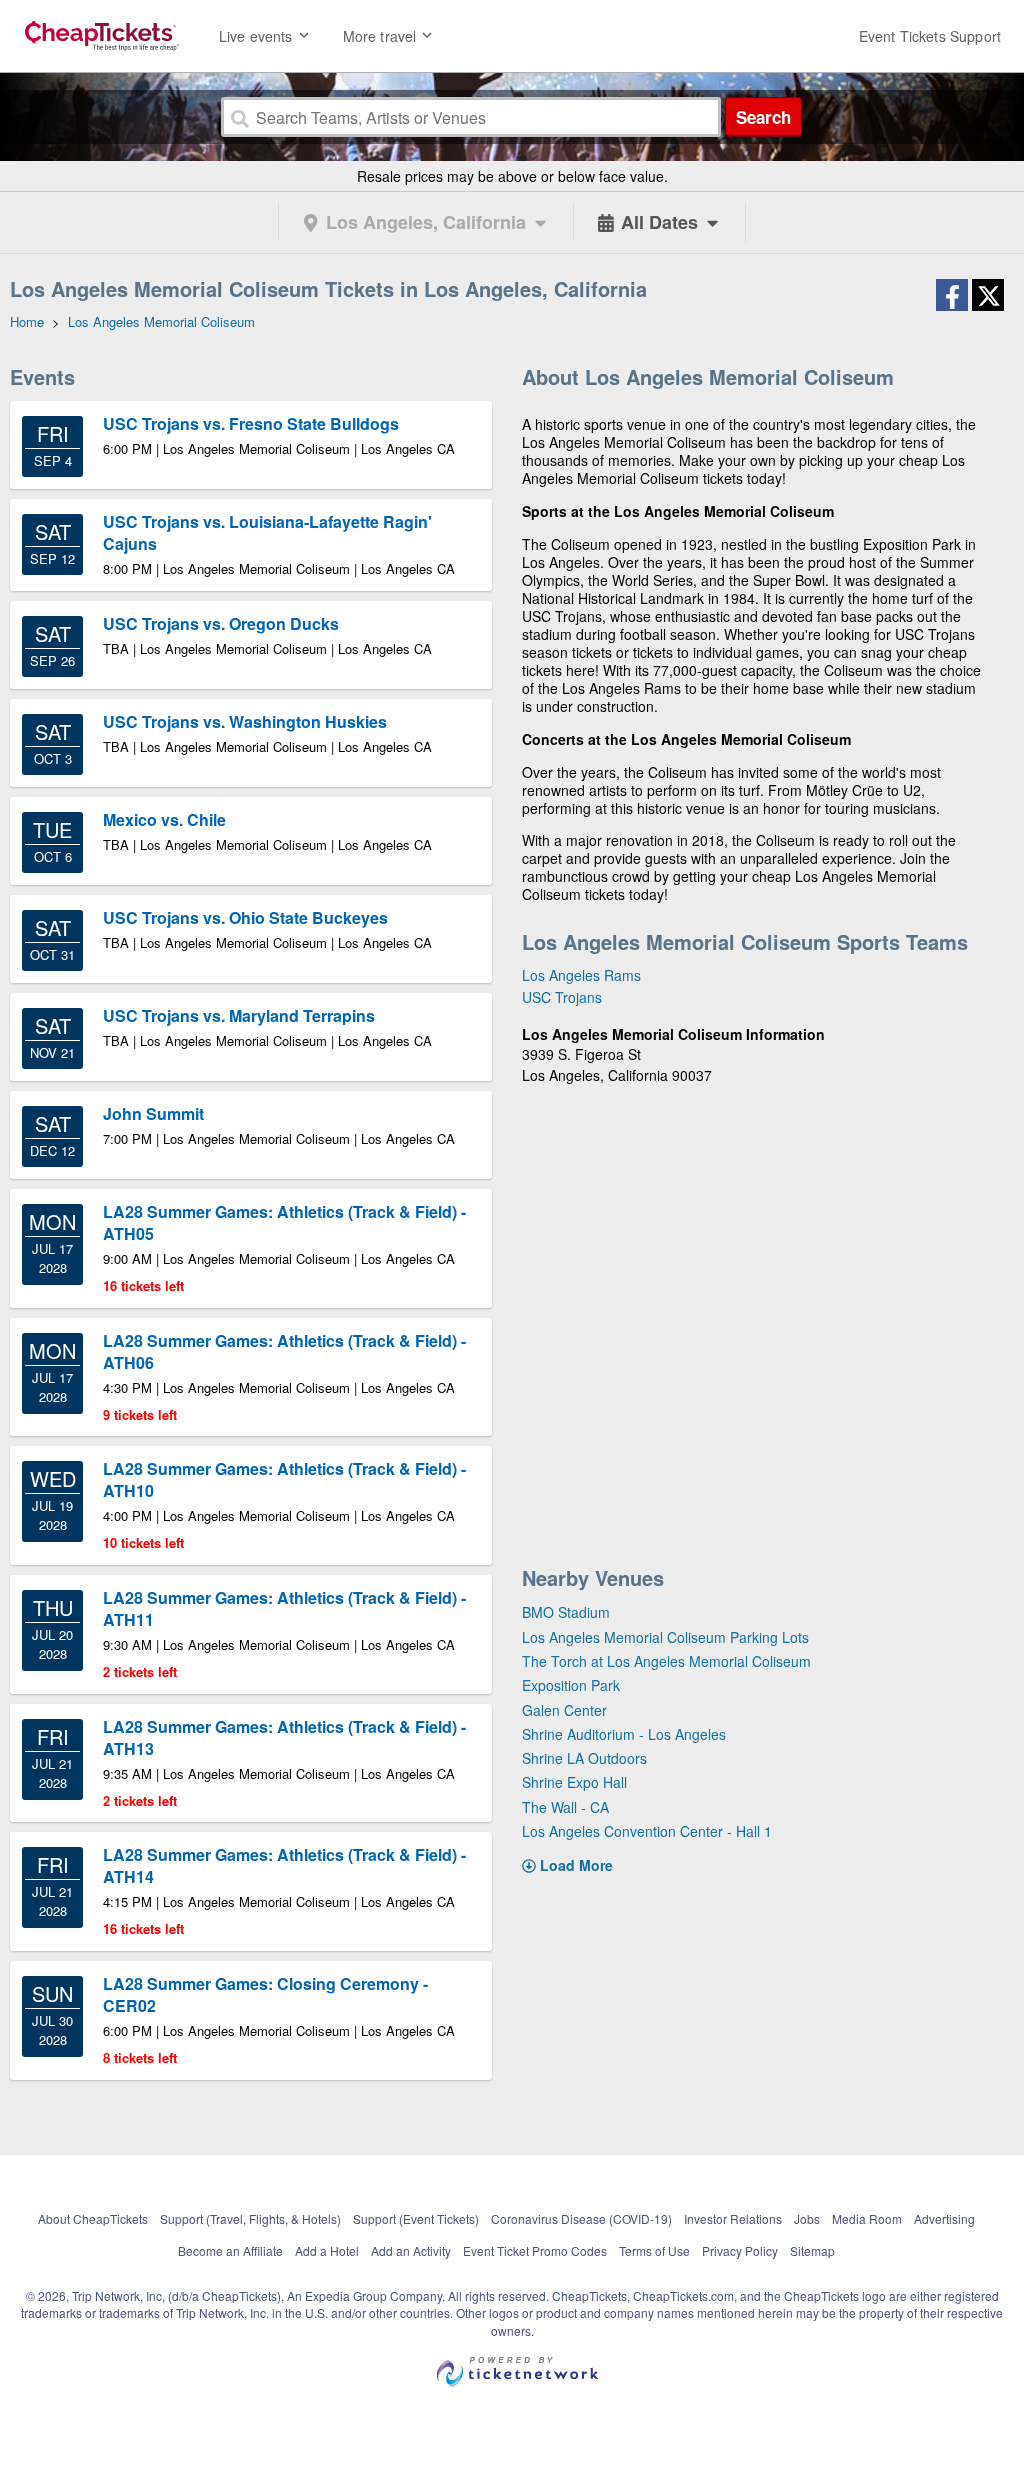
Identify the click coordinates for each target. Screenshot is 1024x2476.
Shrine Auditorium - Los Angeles (624, 1734)
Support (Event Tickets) (416, 2218)
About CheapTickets (93, 2218)
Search (763, 117)
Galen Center (564, 1710)
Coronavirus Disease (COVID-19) (581, 2218)
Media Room (867, 2218)
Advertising (944, 2218)
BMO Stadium (566, 1612)
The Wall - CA (565, 1807)
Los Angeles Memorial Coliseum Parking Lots (665, 1637)
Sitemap (812, 2250)
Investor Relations (733, 2218)
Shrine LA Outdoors (584, 1758)
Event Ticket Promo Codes (535, 2250)
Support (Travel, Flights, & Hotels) (250, 2218)
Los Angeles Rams (581, 975)
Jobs (807, 2218)
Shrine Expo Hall (574, 1782)
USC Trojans (562, 997)
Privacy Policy (740, 2250)
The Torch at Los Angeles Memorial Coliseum (666, 1661)
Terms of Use (654, 2250)
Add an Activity (411, 2250)
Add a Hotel (327, 2250)
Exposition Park (571, 1685)
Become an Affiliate (230, 2250)
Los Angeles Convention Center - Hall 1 (647, 1831)
